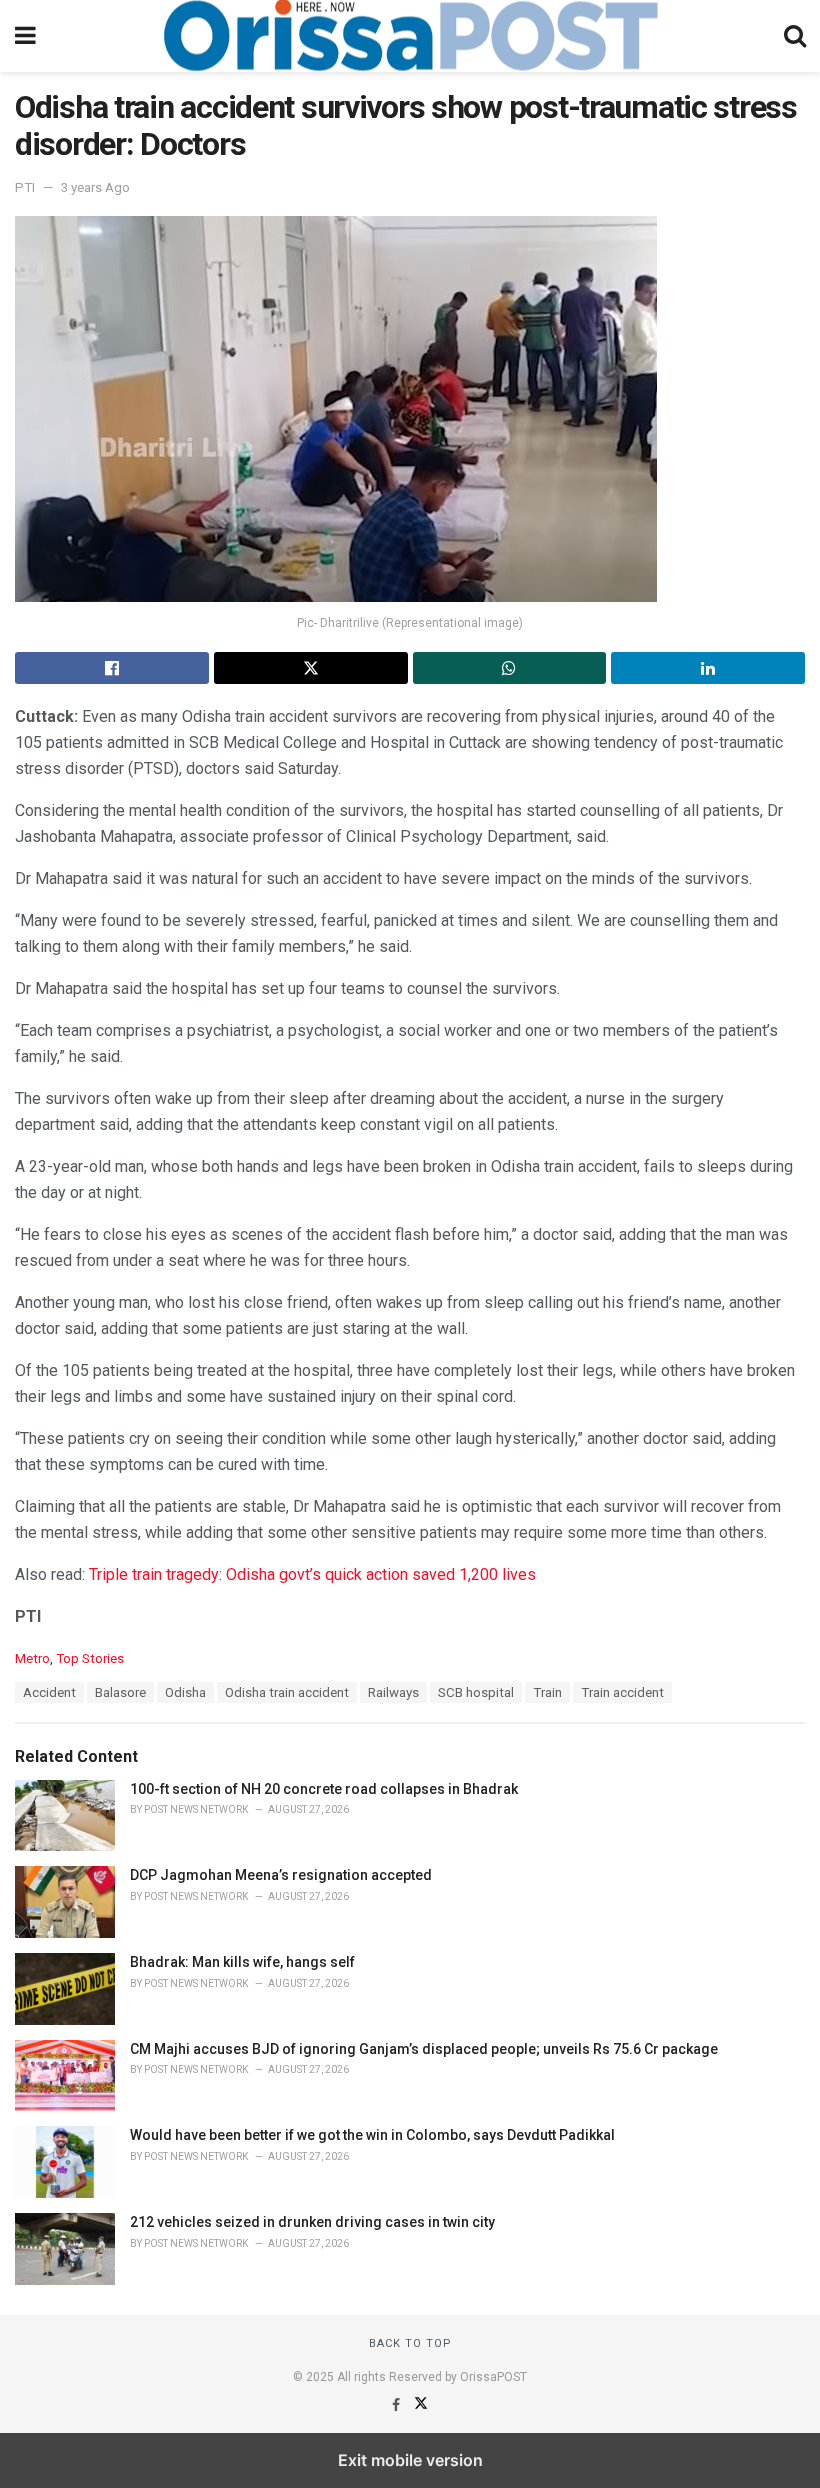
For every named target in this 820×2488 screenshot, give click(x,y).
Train (547, 1692)
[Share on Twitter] (311, 668)
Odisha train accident (287, 1692)
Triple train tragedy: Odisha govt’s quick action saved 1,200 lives (312, 1574)
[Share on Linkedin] (708, 668)
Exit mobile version (410, 2460)
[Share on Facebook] (112, 668)
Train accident (622, 1692)
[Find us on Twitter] (421, 2405)
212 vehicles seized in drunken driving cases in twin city (312, 2222)
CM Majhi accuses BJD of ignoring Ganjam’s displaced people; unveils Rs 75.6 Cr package (424, 2049)
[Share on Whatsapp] (510, 668)
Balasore (120, 1692)
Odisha (185, 1692)
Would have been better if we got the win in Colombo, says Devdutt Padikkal (372, 2135)
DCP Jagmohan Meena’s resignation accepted (281, 1875)
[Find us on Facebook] (397, 2405)
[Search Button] (795, 36)
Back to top (410, 2343)
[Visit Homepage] (410, 36)
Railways (393, 1692)
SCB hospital (476, 1692)
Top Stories (90, 1658)
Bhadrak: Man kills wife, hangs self (242, 1962)
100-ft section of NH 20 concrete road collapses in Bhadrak (324, 1789)
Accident (49, 1692)
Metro (32, 1658)
